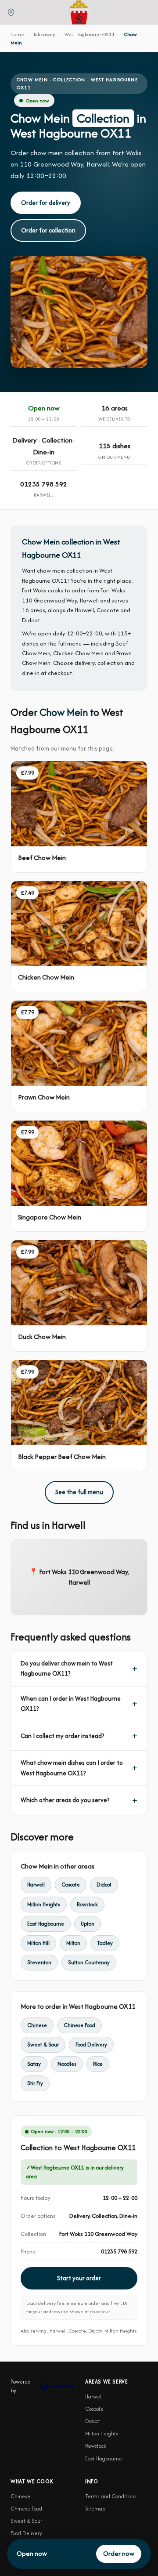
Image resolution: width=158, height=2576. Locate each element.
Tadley (105, 1943)
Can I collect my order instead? (62, 1736)
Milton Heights (44, 1904)
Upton (88, 1924)
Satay (34, 2064)
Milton (73, 1943)
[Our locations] (11, 12)
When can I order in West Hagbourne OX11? (71, 1703)
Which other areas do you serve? (65, 1800)
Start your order (79, 2278)
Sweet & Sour (43, 2044)
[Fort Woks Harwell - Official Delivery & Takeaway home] (79, 12)
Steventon (39, 1962)
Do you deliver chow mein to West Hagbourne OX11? (67, 1668)
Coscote (71, 1885)
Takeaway (44, 34)
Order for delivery (46, 203)
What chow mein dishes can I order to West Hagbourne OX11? (72, 1768)
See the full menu (79, 1492)
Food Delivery (91, 2044)
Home (17, 34)
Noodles (67, 2064)
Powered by (21, 2386)
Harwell (36, 1885)
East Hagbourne (46, 1924)
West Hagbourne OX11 (90, 34)
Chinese (37, 2025)
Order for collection (48, 230)
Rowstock (87, 1904)
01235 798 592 (44, 484)
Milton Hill (38, 1943)
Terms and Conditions (111, 2496)
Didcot (104, 1885)
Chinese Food (79, 2025)
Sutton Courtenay (89, 1962)
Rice (98, 2064)
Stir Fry (35, 2083)
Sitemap (95, 2509)
